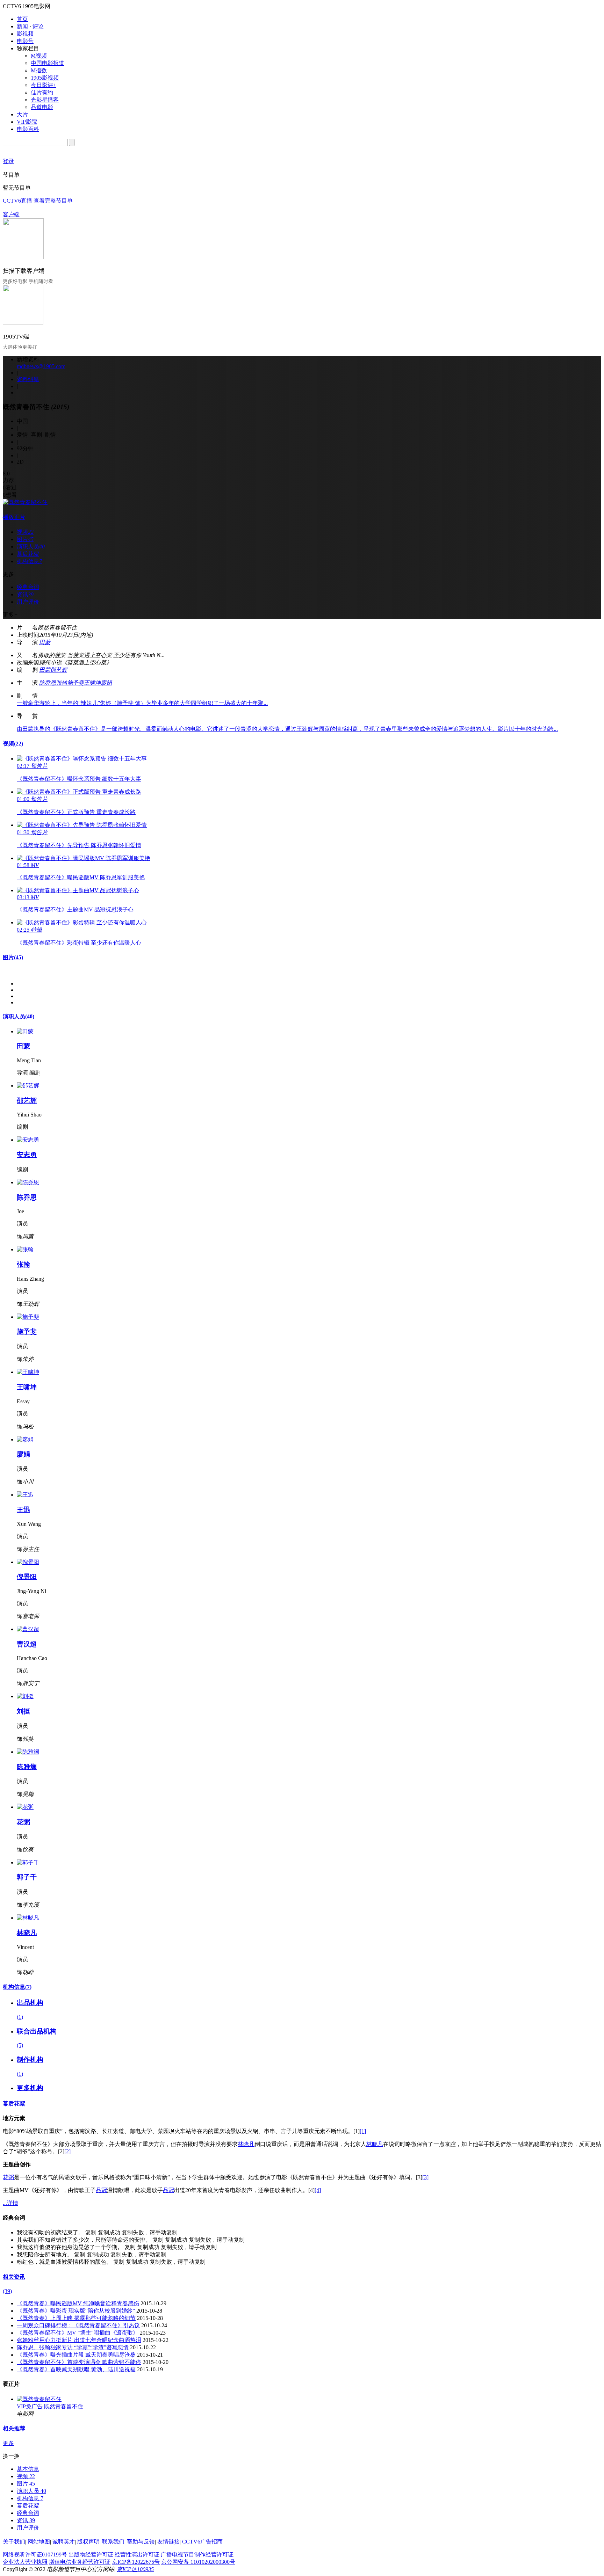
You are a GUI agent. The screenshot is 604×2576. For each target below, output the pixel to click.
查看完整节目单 (53, 201)
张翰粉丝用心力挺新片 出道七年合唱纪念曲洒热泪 (79, 2340)
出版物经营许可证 (91, 2555)
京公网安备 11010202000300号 (198, 2562)
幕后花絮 (14, 2104)
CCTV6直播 (17, 201)
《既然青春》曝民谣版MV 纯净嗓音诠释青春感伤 (78, 2303)
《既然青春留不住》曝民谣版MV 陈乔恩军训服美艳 (81, 877)
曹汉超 (27, 1644)
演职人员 (19, 1016)
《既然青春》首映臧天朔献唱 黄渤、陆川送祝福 (76, 2369)
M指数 (39, 70)
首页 (22, 19)
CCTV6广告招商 (202, 2542)
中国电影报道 (48, 63)
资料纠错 (28, 379)
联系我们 (113, 2542)
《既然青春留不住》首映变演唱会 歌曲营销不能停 (79, 2362)
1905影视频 (45, 78)
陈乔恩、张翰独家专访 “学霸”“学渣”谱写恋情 (73, 2347)
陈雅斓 (27, 1767)
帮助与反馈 (141, 2542)
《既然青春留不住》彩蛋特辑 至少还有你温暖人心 (79, 943)
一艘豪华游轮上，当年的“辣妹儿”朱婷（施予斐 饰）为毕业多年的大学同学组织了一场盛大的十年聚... (142, 703)
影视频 (25, 34)
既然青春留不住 (64, 2406)
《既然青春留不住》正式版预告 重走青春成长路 (76, 812)
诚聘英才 (64, 2542)
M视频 (39, 56)
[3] (425, 2177)
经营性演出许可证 (137, 2555)
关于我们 (14, 2542)
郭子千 (27, 1877)
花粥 (23, 1822)
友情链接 (168, 2542)
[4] (318, 2190)
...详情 (10, 2203)
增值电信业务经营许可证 (80, 2562)
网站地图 (39, 2542)
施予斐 (75, 683)
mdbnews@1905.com (41, 366)
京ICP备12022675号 (136, 2562)
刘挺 (23, 1711)
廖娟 (106, 683)
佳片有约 (42, 92)
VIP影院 (27, 122)
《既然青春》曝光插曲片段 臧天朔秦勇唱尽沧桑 (76, 2355)
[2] (67, 2151)
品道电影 (42, 107)
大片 (22, 114)
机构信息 (17, 1987)
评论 (38, 26)
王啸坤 (92, 683)
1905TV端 (16, 337)
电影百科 (28, 129)
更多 (8, 2443)
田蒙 (45, 642)
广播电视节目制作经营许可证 (197, 2555)
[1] (363, 2131)
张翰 (62, 683)
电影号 (25, 41)
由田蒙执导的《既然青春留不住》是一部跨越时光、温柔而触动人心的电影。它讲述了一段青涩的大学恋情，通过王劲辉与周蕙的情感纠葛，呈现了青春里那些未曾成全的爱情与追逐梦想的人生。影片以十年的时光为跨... (287, 729)
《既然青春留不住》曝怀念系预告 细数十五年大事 (79, 779)
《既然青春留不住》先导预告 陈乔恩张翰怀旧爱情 (79, 845)
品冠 (101, 2190)
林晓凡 (27, 1933)
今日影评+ (44, 85)
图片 (13, 957)
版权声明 (88, 2542)
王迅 (23, 1510)
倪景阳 (27, 1577)
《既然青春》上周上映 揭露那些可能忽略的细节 (76, 2318)
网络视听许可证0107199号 (35, 2555)
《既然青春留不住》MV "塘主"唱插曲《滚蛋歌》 (78, 2333)
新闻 (22, 26)
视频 (13, 744)
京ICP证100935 (135, 2569)
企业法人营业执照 (25, 2562)
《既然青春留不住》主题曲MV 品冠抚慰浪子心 (75, 909)
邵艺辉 (59, 670)
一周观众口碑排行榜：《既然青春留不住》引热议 (78, 2325)
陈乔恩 (48, 683)
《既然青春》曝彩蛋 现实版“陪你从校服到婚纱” (76, 2311)
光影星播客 (45, 100)
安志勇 (27, 1155)
